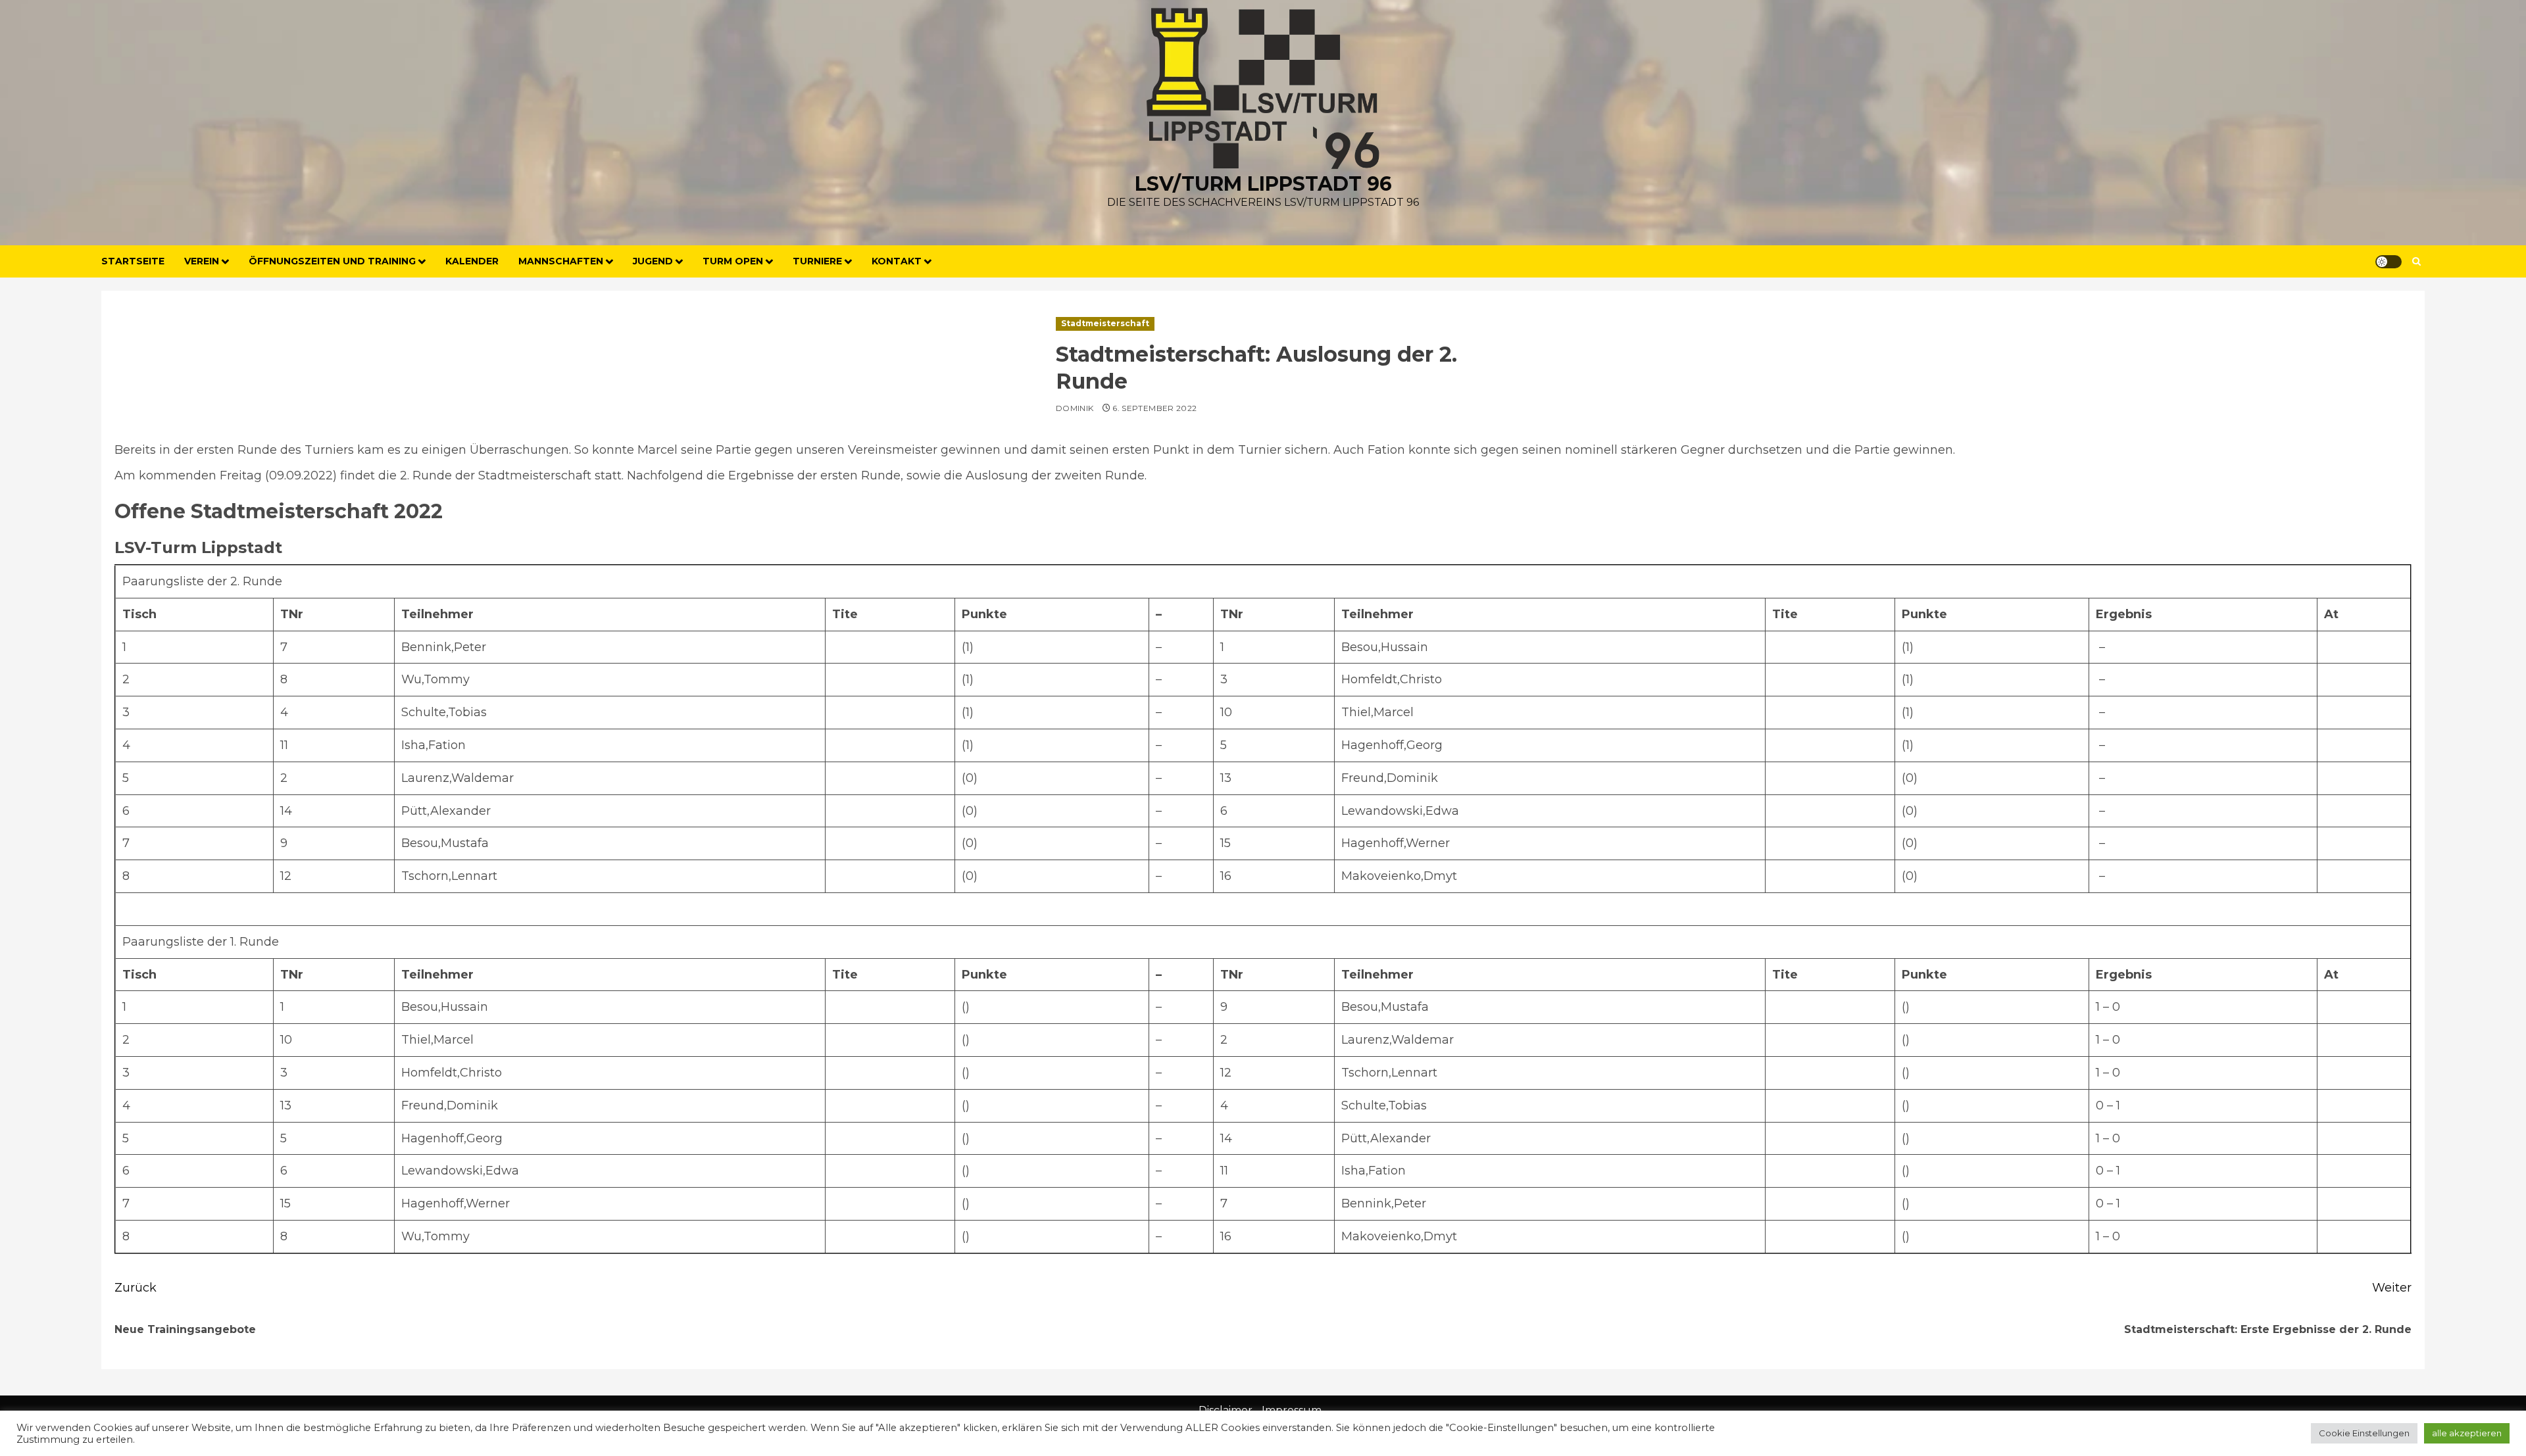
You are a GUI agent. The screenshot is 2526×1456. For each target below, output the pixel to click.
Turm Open (733, 261)
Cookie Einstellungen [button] (2364, 1433)
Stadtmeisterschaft (1105, 323)
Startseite (133, 261)
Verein (202, 261)
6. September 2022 (1154, 408)
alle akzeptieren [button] (2467, 1433)
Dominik (1075, 408)
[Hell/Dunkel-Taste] (2389, 262)
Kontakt (897, 261)
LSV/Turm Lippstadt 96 (1263, 184)
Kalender (472, 261)
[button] (2416, 261)
